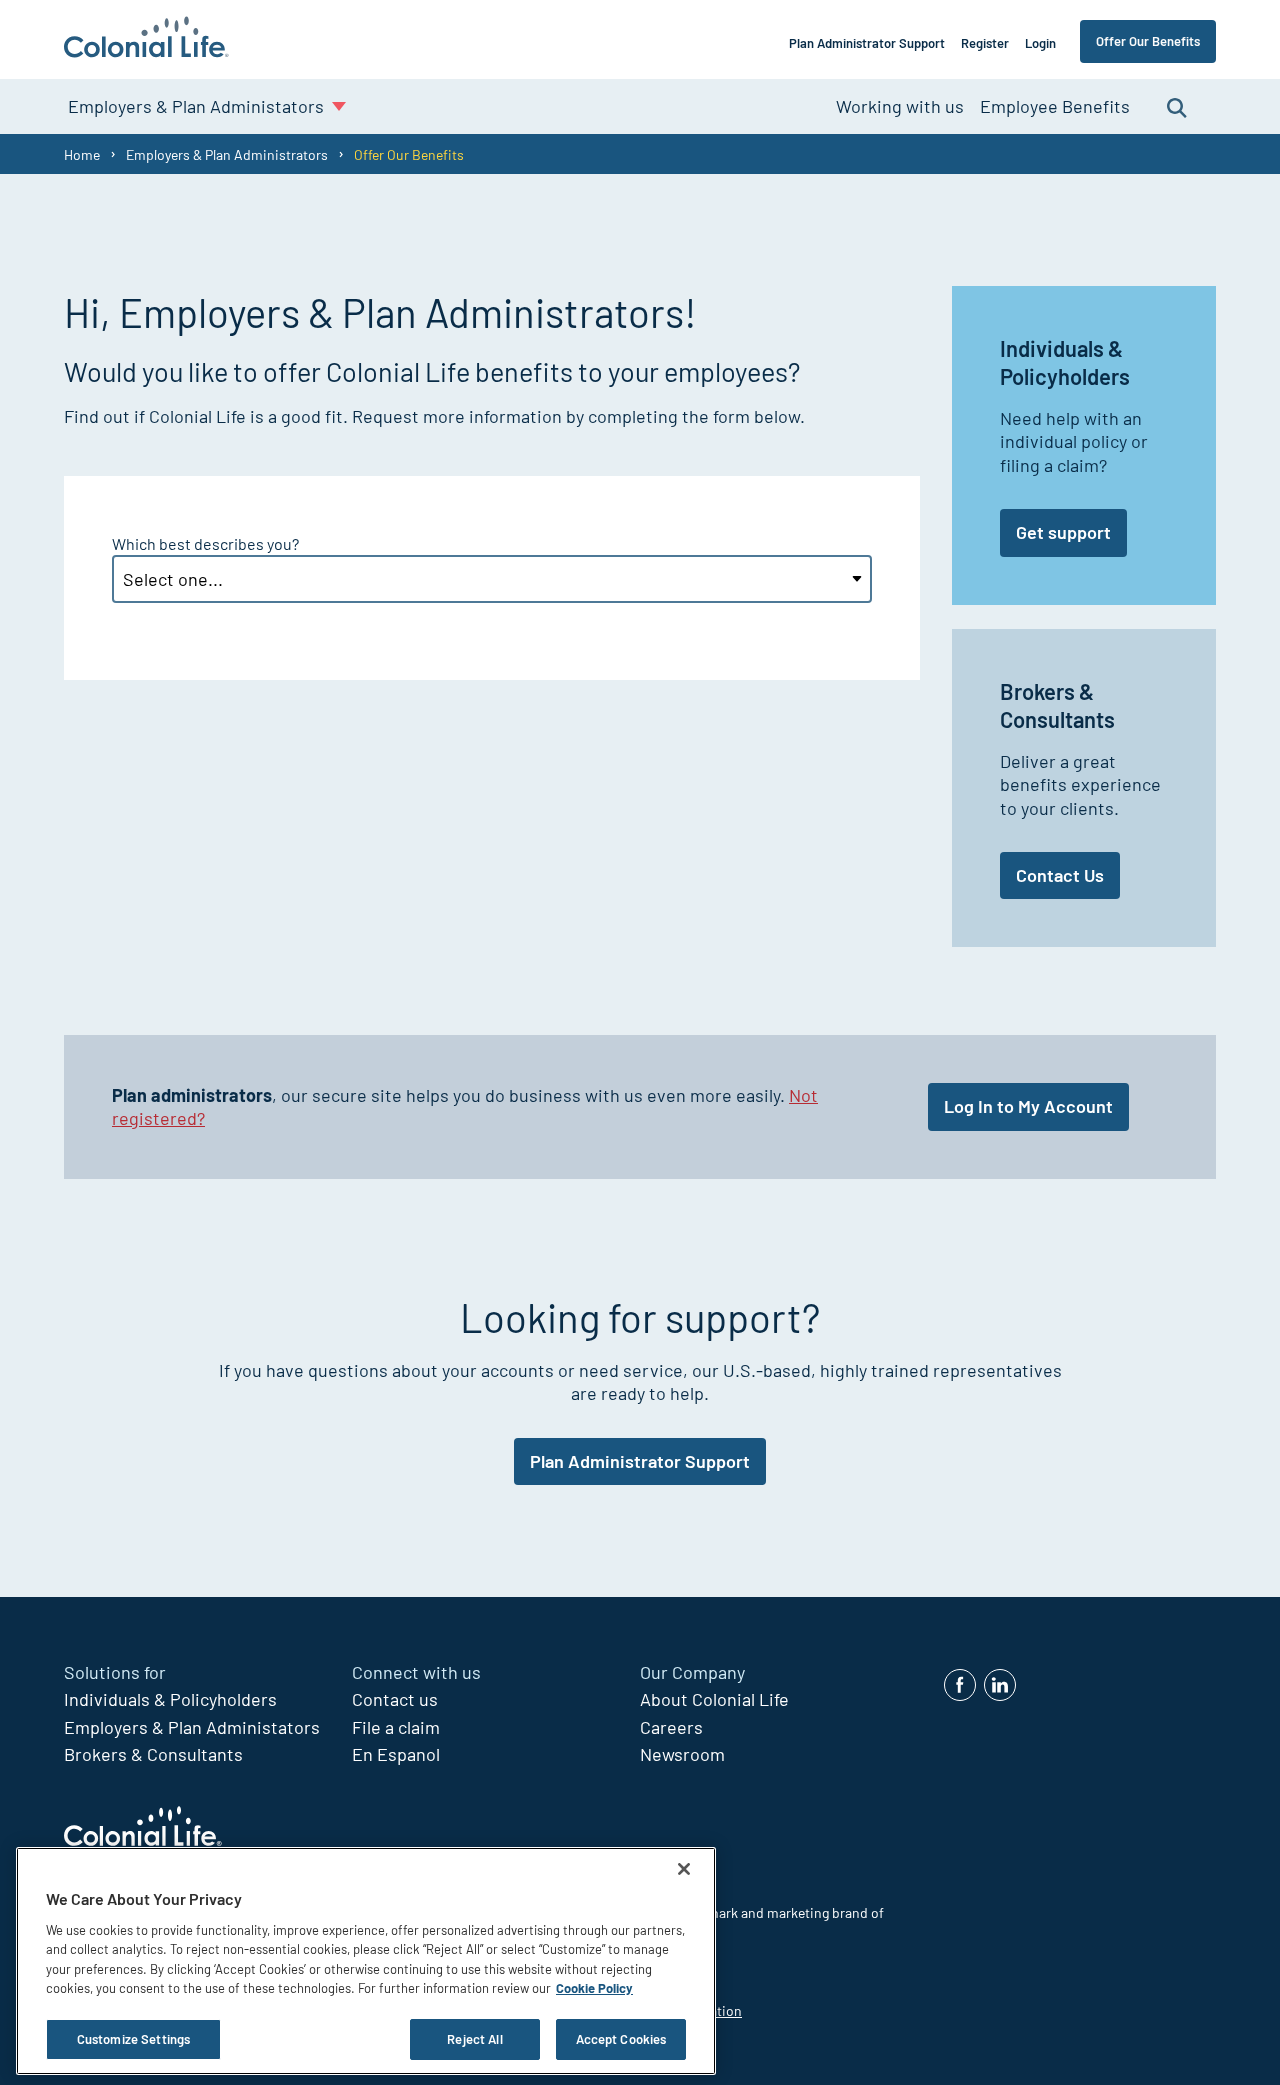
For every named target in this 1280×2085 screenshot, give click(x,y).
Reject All (474, 2039)
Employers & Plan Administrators (227, 154)
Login (1040, 43)
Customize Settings (133, 2039)
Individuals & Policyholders (170, 1699)
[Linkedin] (1000, 1685)
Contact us (395, 1699)
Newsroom (682, 1754)
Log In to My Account (1028, 1106)
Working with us (900, 106)
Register (985, 43)
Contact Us (1060, 875)
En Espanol (396, 1754)
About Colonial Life (714, 1699)
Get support (1063, 532)
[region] (366, 1961)
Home (82, 154)
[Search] (1177, 106)
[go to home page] (146, 39)
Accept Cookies (621, 2039)
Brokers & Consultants (153, 1754)
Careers (671, 1727)
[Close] (684, 1869)
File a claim (396, 1727)
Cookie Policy (594, 1989)
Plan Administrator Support (867, 43)
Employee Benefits (1055, 106)
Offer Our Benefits (1148, 41)
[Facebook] (960, 1685)
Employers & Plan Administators (192, 1727)
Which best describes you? (205, 543)
